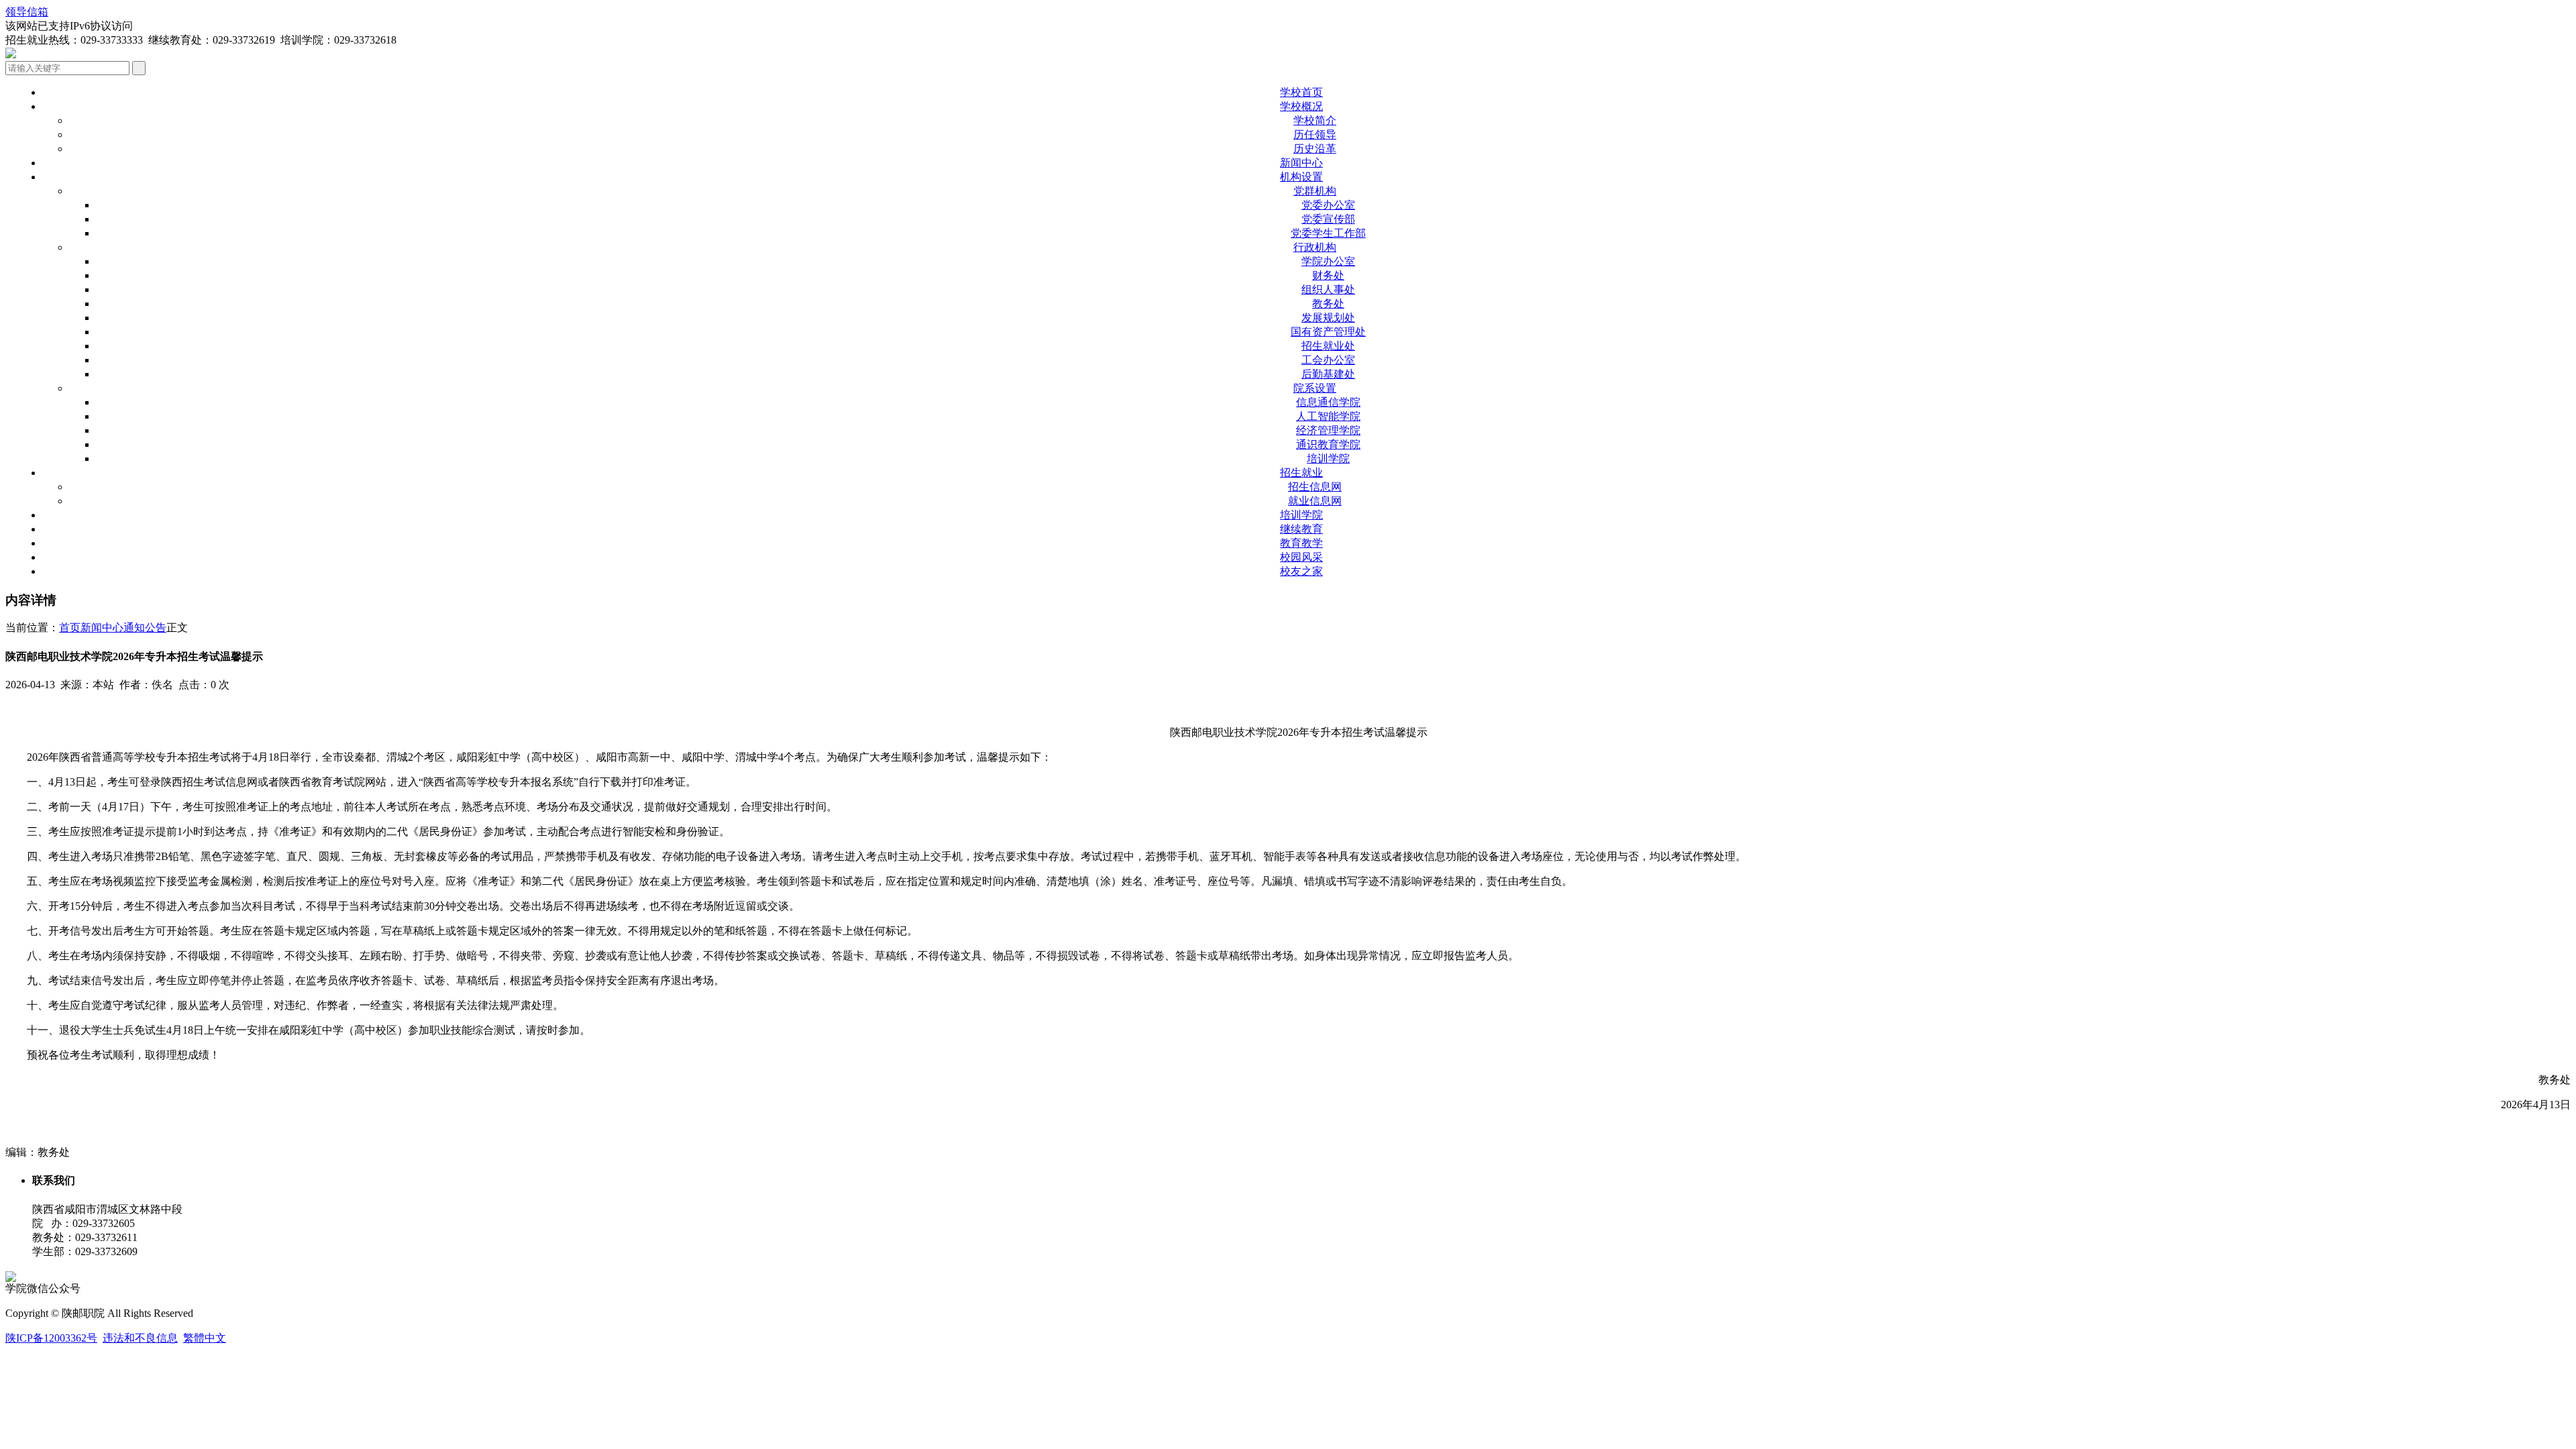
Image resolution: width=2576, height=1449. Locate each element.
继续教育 (1301, 529)
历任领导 (1315, 135)
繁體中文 (205, 1338)
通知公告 (145, 628)
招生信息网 (1315, 487)
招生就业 (1301, 473)
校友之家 (1301, 571)
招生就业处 (1328, 346)
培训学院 (1328, 459)
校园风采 (1301, 557)
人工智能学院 (1328, 416)
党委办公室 (1328, 205)
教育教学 (1301, 543)
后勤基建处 (1328, 374)
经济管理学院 (1328, 430)
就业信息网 (1315, 501)
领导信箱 (27, 12)
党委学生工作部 (1328, 233)
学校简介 (1315, 120)
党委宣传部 (1328, 219)
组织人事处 (1328, 289)
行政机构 (1315, 247)
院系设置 (1315, 388)
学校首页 (1301, 92)
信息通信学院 (1328, 402)
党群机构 (1315, 191)
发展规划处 (1328, 318)
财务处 (1328, 275)
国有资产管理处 (1328, 332)
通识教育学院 (1328, 444)
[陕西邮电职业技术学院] (11, 55)
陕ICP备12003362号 (51, 1338)
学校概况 (1301, 106)
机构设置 (1301, 177)
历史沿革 (1315, 149)
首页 (70, 628)
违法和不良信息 (140, 1338)
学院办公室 (1328, 261)
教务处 (1328, 304)
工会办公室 (1328, 360)
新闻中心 (1301, 163)
